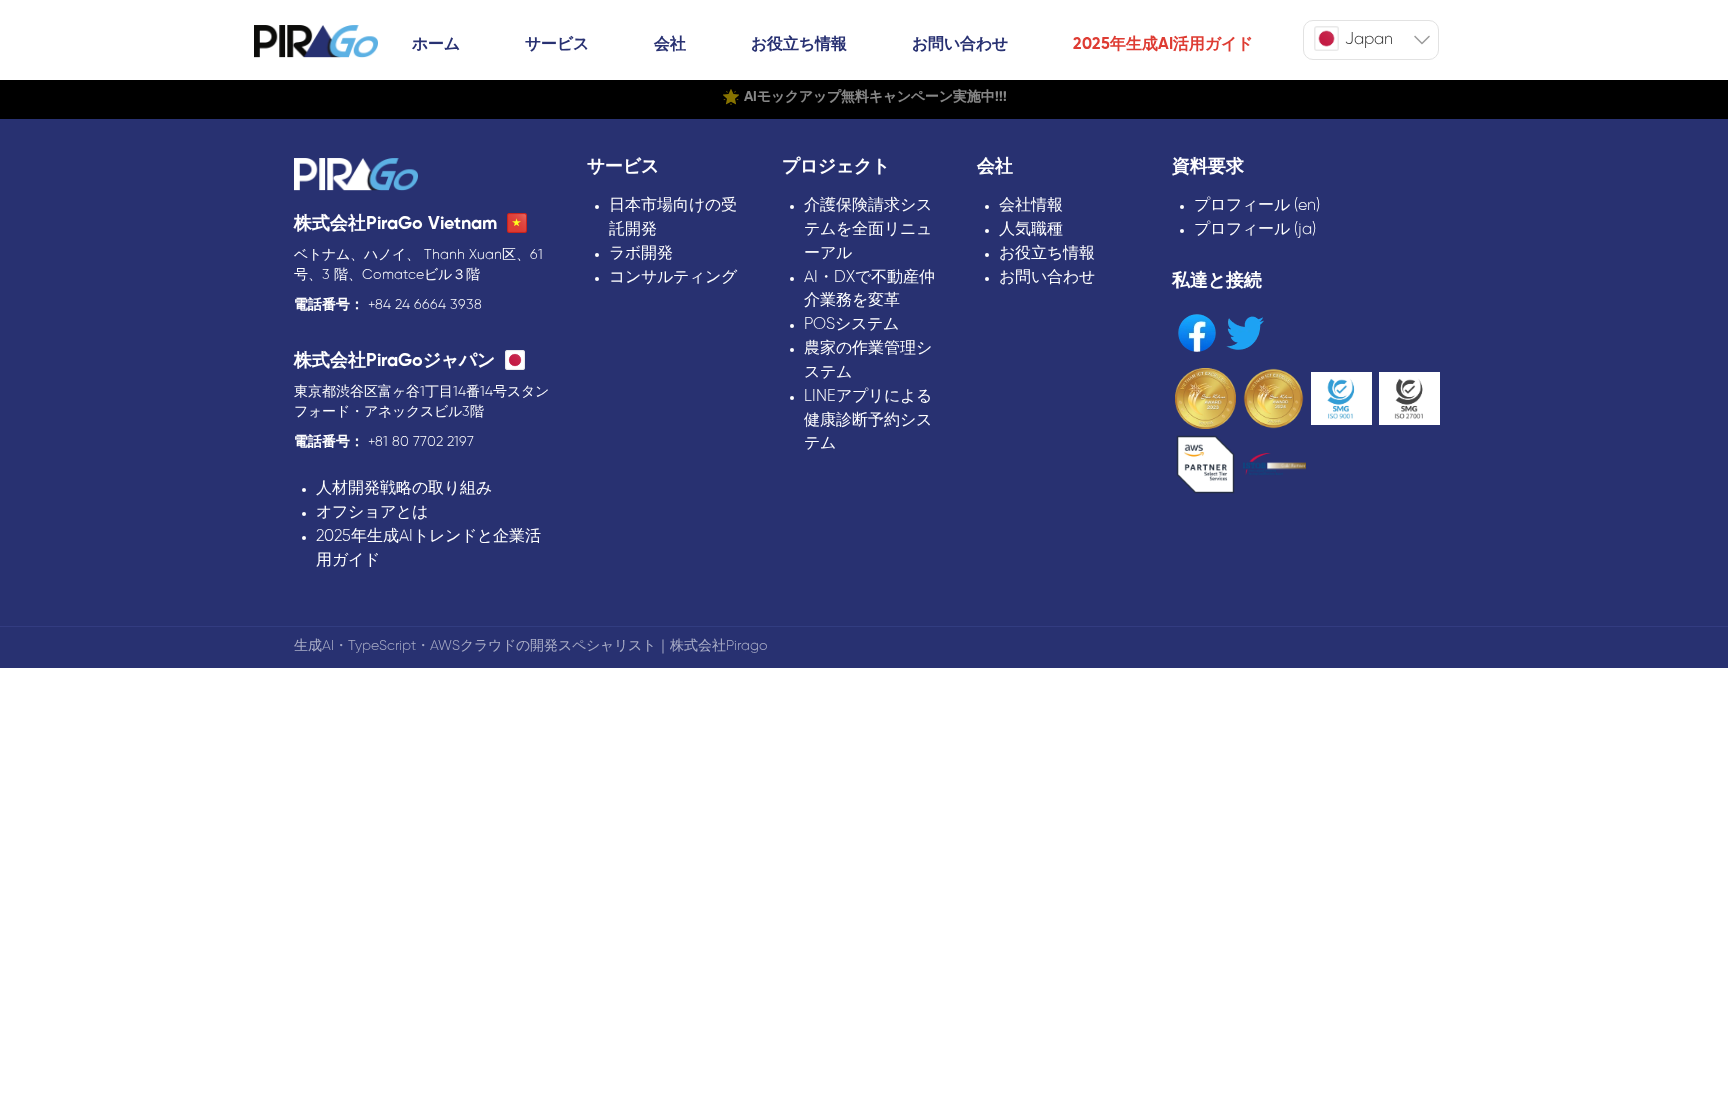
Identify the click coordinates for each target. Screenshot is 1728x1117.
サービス (557, 44)
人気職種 (1031, 229)
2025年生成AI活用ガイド (1163, 44)
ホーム (436, 44)
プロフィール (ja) (1255, 229)
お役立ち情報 (799, 44)
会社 (670, 44)
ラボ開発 (641, 253)
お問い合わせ (960, 44)
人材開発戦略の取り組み (404, 488)
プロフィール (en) (1257, 205)
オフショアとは (372, 512)
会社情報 (1031, 205)
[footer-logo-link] (356, 176)
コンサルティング (673, 277)
